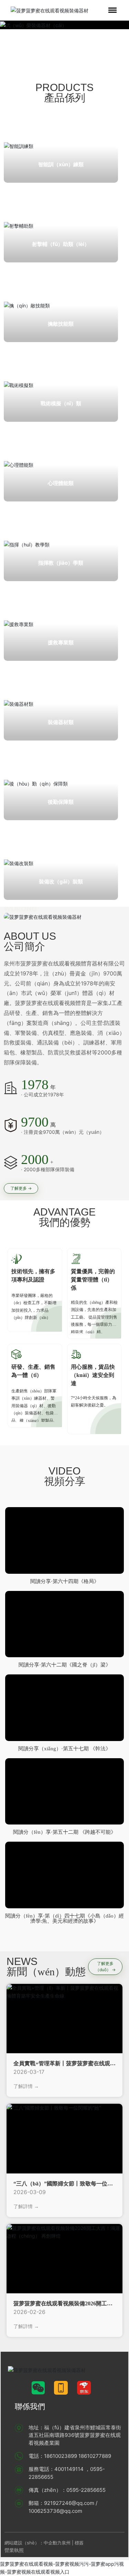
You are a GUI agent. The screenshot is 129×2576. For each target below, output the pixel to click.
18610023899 (61, 2456)
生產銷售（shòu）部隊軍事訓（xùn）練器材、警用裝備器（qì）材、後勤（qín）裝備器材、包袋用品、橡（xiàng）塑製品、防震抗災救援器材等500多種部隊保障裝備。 (35, 1413)
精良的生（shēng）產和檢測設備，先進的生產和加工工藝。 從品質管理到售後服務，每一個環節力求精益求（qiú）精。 (94, 1317)
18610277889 (95, 2456)
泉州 (66, 2543)
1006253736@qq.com (55, 2511)
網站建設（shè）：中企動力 (33, 2543)
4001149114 (69, 2469)
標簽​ (80, 2543)
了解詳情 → (26, 2086)
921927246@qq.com (69, 2503)
